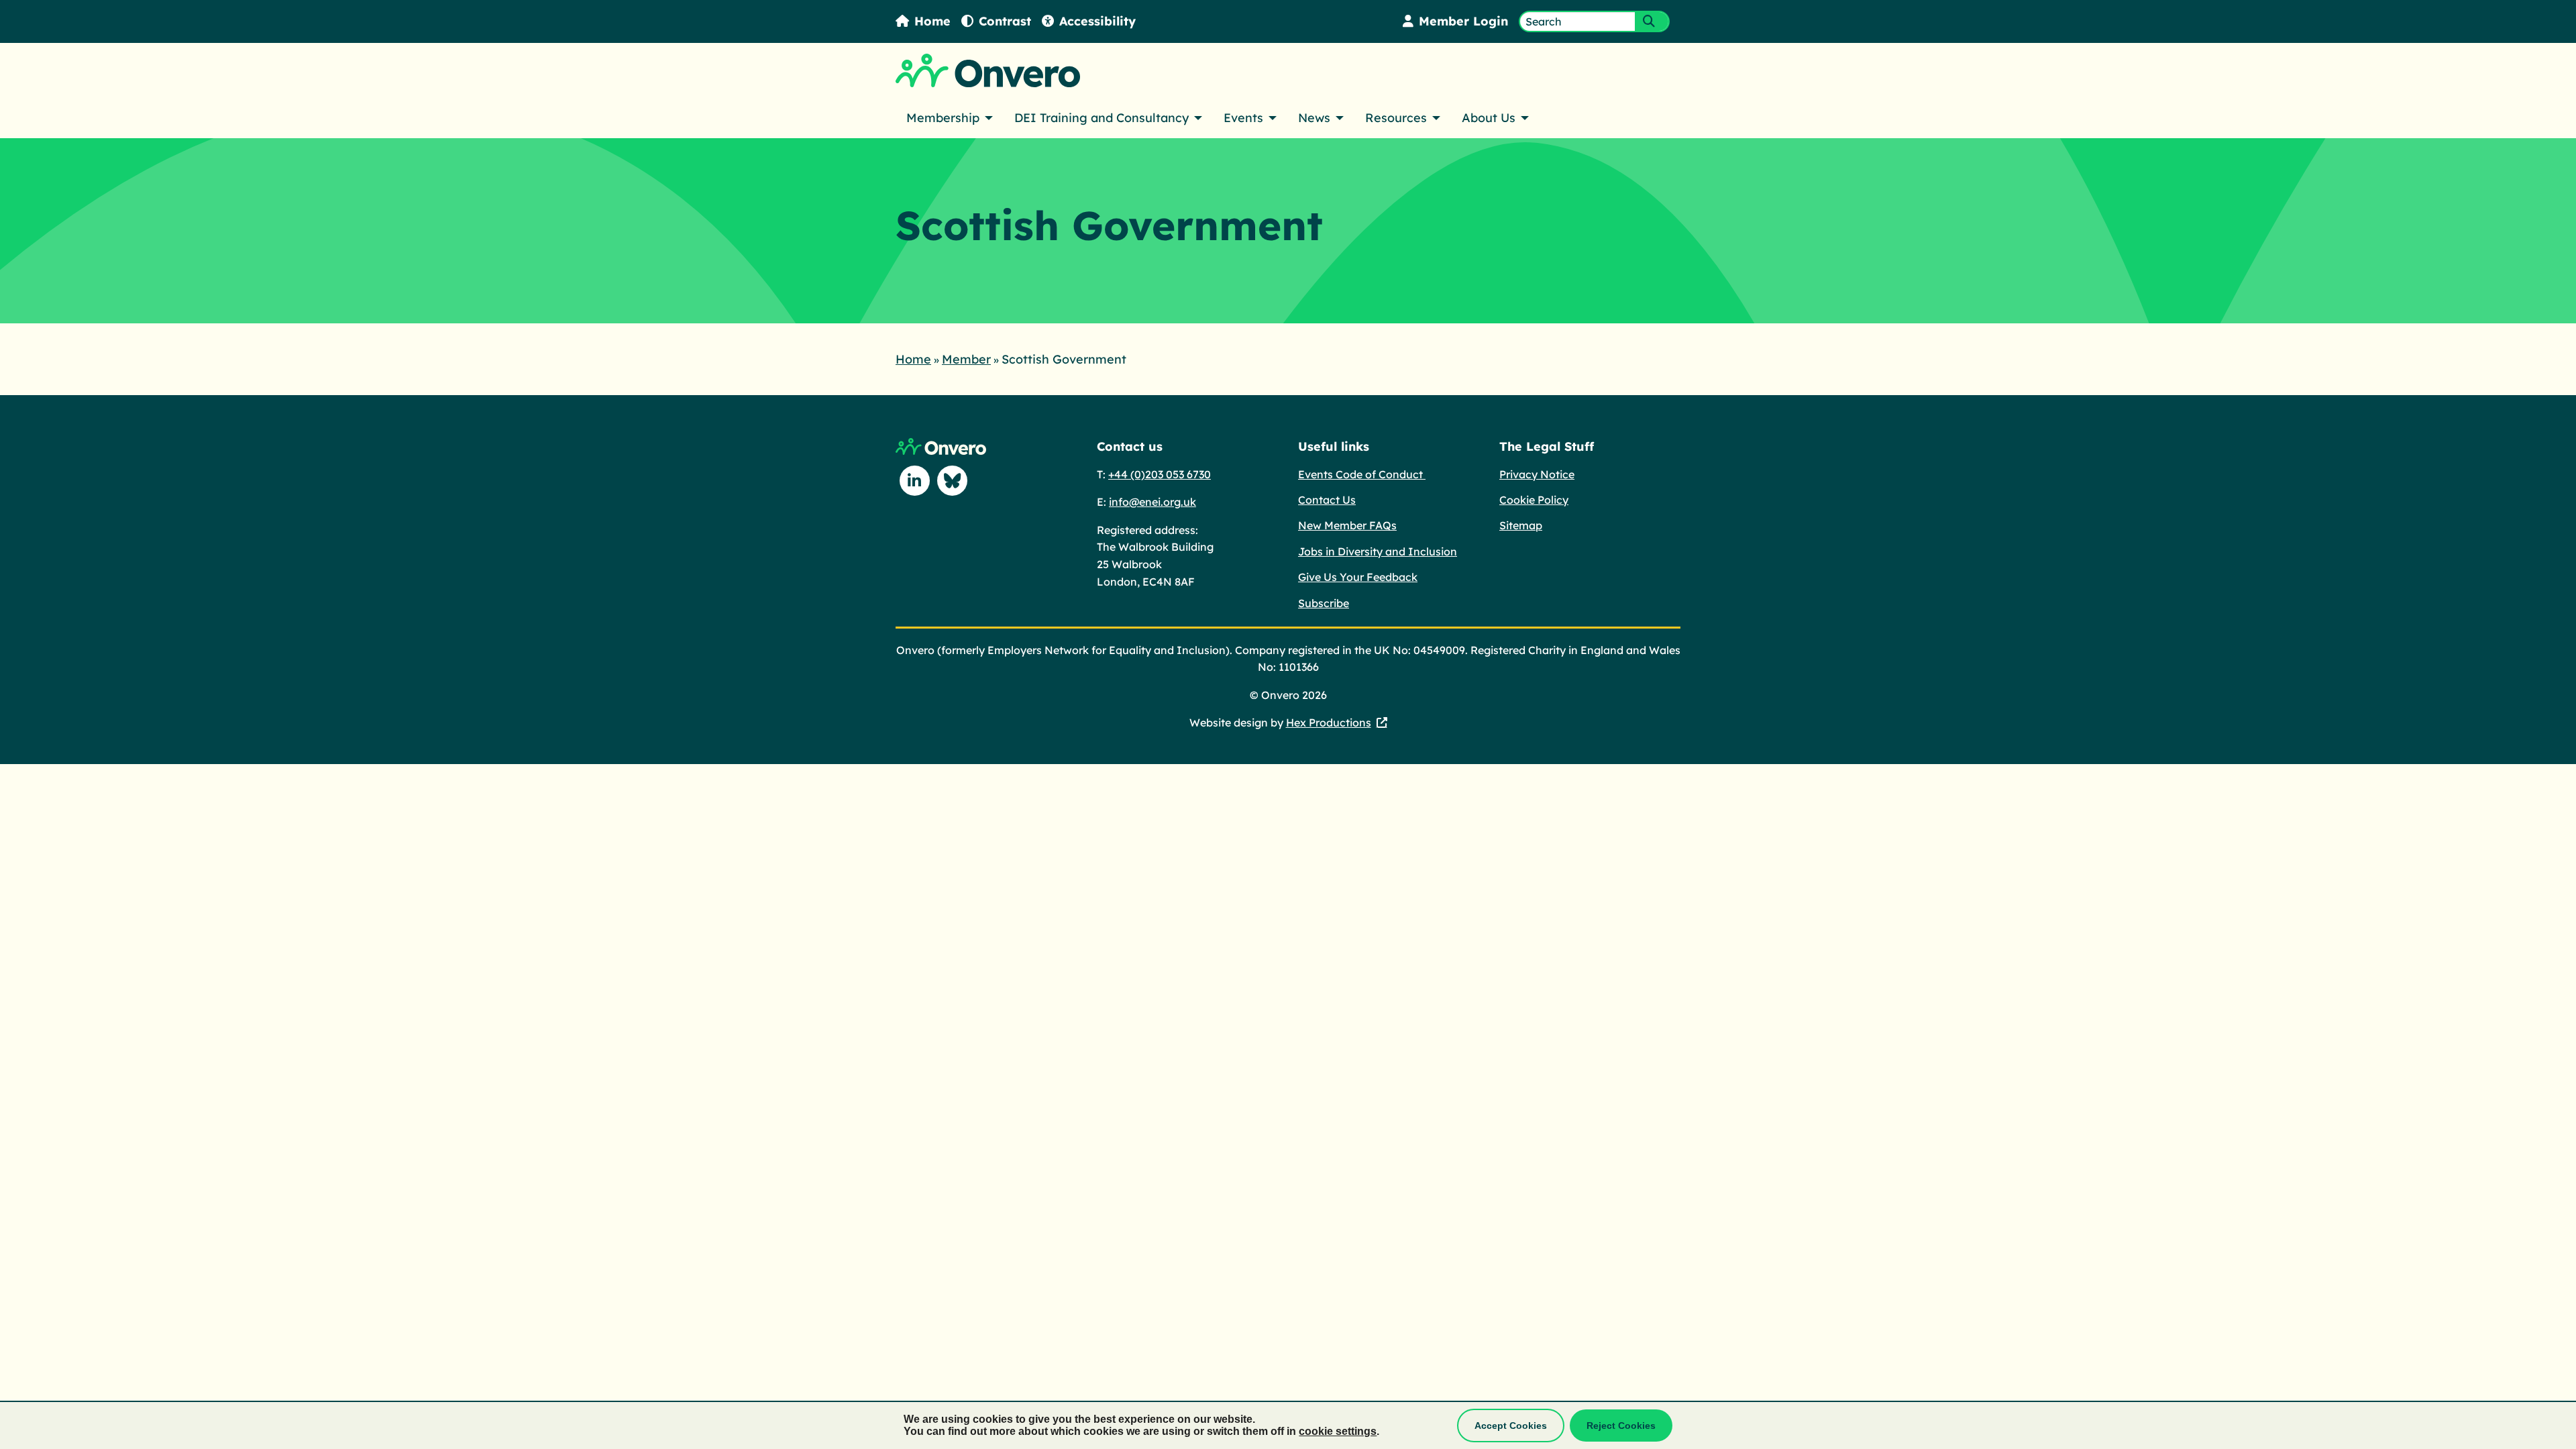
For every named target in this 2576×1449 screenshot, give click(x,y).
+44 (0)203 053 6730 (1160, 474)
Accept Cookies (1511, 1426)
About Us (1489, 118)
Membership (943, 118)
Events (1243, 118)
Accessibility (1097, 21)
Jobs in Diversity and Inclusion (1378, 551)
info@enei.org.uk (1152, 502)
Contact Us (1327, 500)
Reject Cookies (1621, 1426)
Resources (1396, 118)
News (1314, 118)
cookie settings (1338, 1431)
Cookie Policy (1534, 500)
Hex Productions (1329, 722)
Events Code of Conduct (1362, 474)
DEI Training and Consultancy (1102, 118)
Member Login (1463, 21)
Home (932, 21)
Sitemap (1521, 525)
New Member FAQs (1347, 525)
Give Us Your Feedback (1358, 577)
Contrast (1005, 21)
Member (966, 359)
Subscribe (1324, 603)
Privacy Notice (1537, 474)
